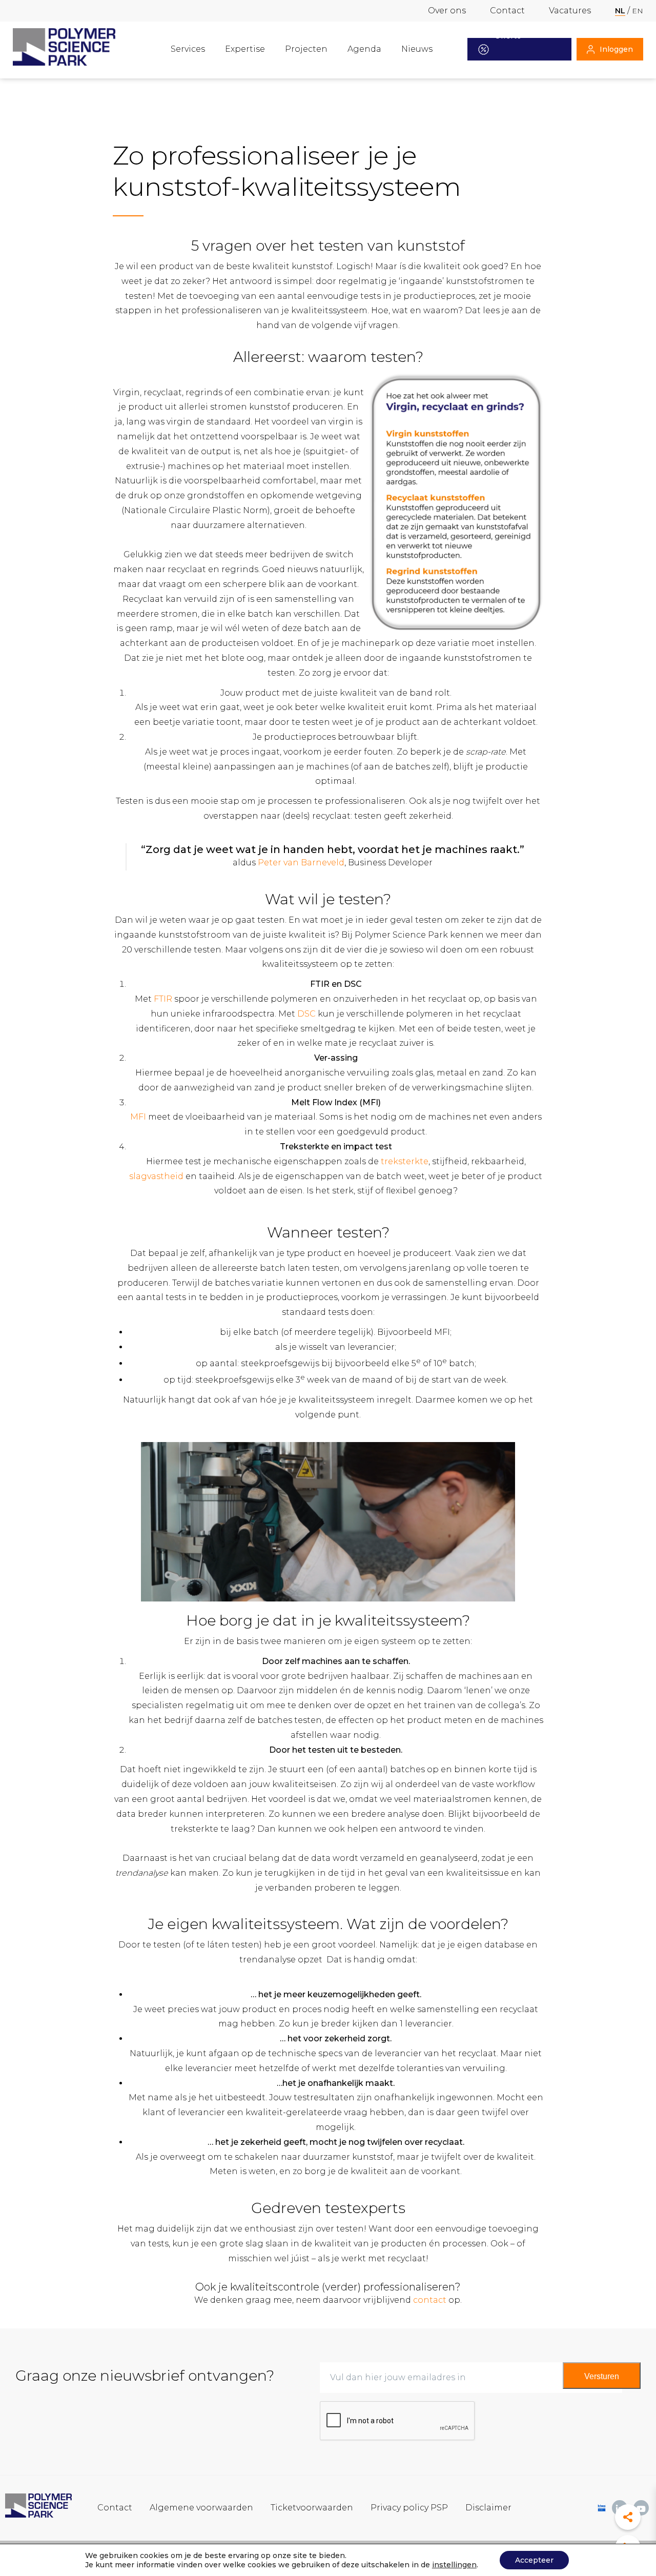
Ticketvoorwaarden (312, 2508)
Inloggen (616, 49)
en (638, 11)
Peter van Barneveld (301, 863)
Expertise (245, 49)
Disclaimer (488, 2508)
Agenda (364, 49)
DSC (306, 1014)
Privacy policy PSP (409, 2508)
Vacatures (570, 11)
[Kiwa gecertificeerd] (602, 2508)
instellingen (454, 2565)
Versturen (602, 2376)
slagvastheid (156, 1176)
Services (188, 49)
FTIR (163, 999)
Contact (507, 11)
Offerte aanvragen (514, 49)
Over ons (447, 11)
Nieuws (417, 49)
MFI (138, 1117)
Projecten (306, 49)
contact (430, 2300)
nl (620, 11)
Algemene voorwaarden (201, 2508)
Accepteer (534, 2560)
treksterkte (405, 1161)
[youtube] (641, 2508)
